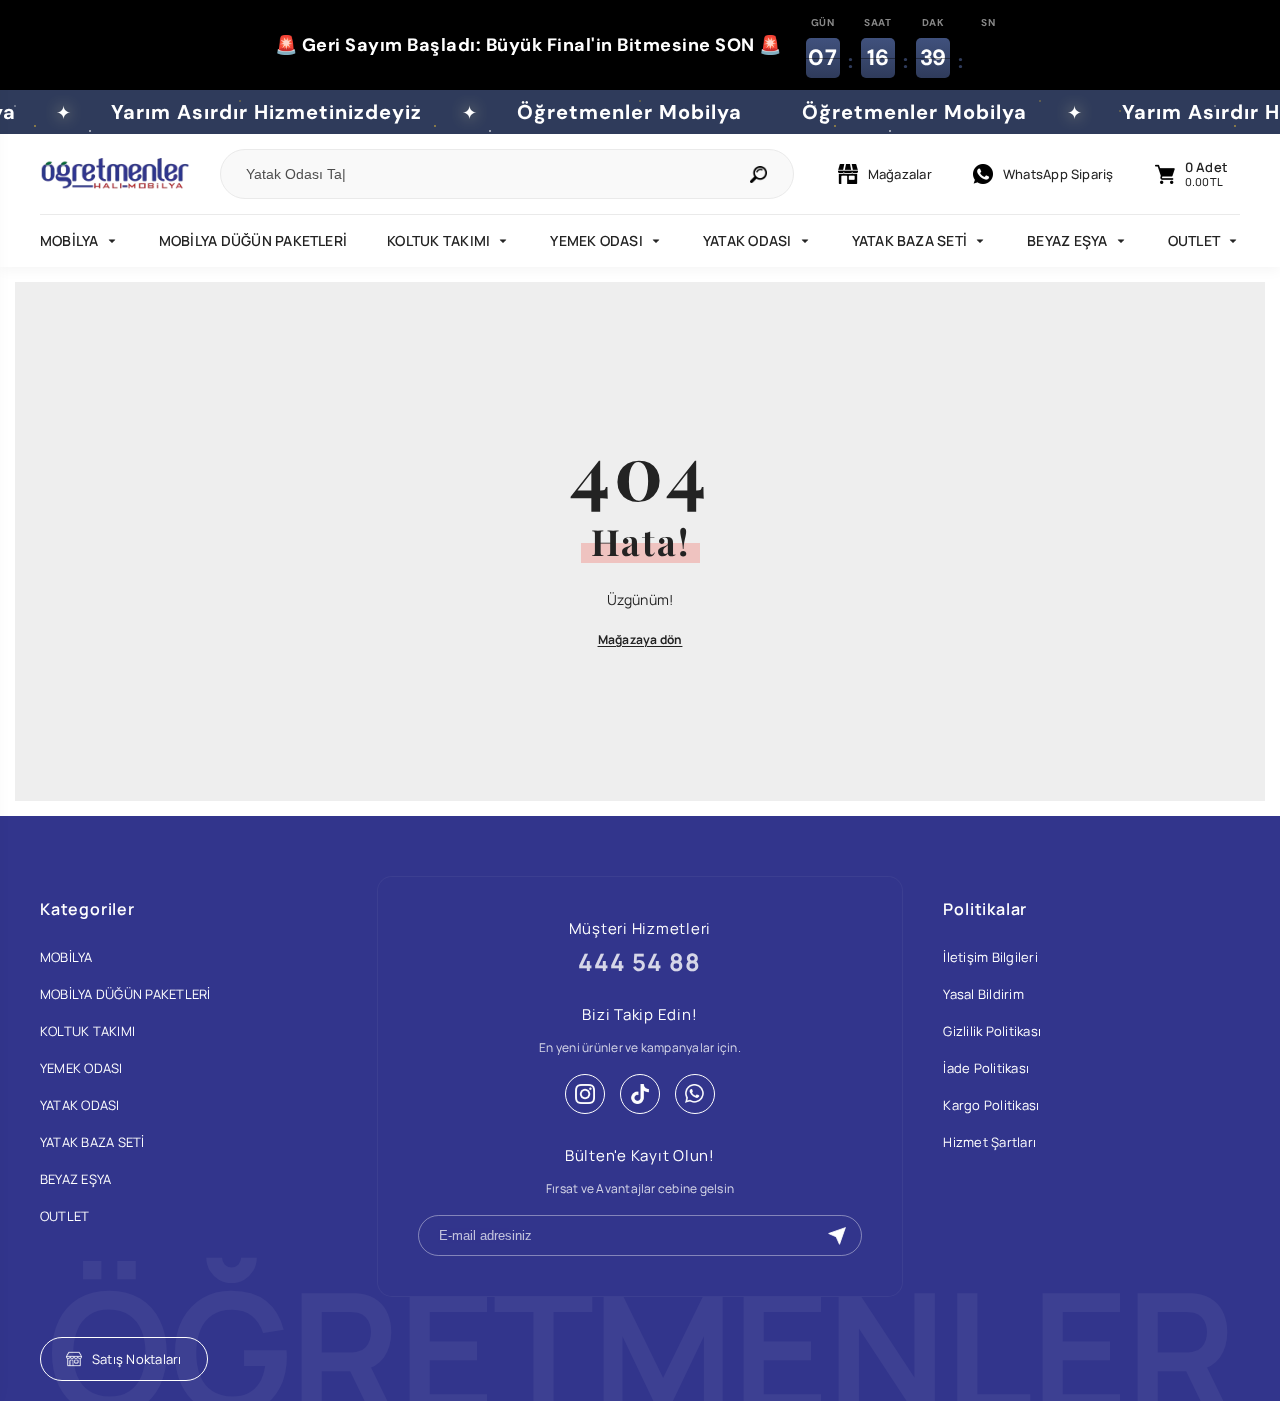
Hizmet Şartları (989, 1142)
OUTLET (1194, 240)
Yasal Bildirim (983, 994)
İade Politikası (986, 1068)
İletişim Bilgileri (990, 957)
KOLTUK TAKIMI (438, 240)
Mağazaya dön (640, 639)
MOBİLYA (69, 240)
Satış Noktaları (137, 1359)
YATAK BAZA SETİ (910, 240)
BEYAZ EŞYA (1067, 240)
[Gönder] (837, 1236)
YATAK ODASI (747, 240)
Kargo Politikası (991, 1105)
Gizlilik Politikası (992, 1031)
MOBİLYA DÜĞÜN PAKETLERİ (253, 240)
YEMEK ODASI (596, 240)
